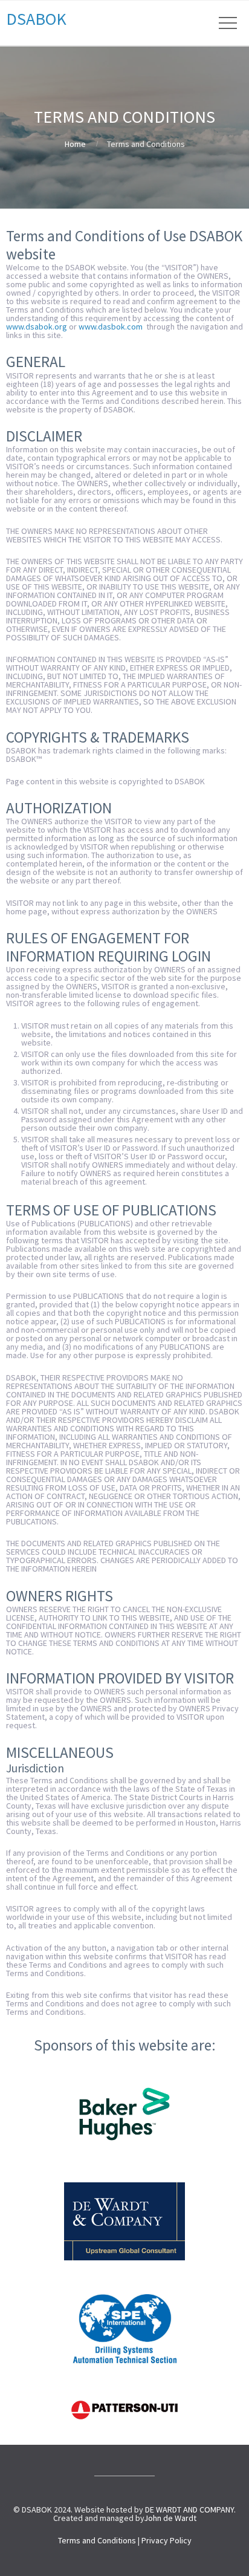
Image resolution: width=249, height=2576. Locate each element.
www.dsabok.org (37, 327)
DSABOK (36, 19)
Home (75, 144)
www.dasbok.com (111, 327)
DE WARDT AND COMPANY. (190, 2509)
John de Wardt (170, 2518)
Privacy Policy (167, 2540)
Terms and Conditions (97, 2540)
